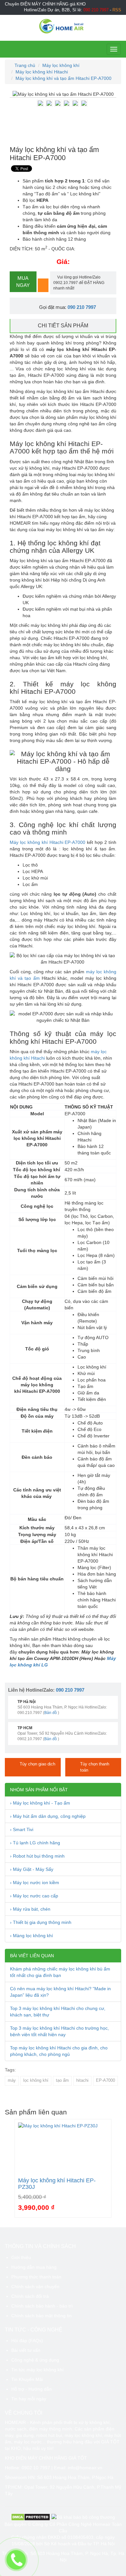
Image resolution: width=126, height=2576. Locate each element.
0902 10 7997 (36, 2468)
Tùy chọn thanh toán (95, 1767)
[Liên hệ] (16, 2560)
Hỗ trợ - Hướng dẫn (31, 2389)
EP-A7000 (105, 2080)
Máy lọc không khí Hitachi (42, 72)
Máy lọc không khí (61, 65)
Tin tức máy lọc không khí (37, 2370)
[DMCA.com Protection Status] (31, 2517)
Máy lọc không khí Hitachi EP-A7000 (47, 842)
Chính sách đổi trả (30, 2296)
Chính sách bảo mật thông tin (42, 2316)
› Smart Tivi (22, 1829)
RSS (117, 10)
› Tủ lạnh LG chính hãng (35, 1843)
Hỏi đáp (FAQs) (27, 2341)
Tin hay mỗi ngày (29, 2399)
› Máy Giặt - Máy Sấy (32, 1869)
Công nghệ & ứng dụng (35, 2360)
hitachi (82, 2080)
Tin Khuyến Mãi (27, 2379)
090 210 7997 (82, 307)
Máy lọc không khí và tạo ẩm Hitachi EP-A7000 (63, 78)
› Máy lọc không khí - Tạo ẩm (40, 1803)
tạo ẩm (62, 2080)
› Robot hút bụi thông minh (37, 1856)
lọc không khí (36, 2080)
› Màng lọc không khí (31, 1936)
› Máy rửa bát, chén (30, 1909)
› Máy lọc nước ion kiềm (35, 1883)
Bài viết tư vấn (26, 2350)
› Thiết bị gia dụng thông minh (41, 1922)
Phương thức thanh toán (36, 2277)
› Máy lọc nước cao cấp (34, 1896)
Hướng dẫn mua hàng (34, 2267)
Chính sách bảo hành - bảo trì (42, 2306)
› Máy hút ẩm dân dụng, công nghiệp (48, 1816)
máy (12, 2080)
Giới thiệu (21, 2257)
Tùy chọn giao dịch (37, 1764)
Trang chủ (24, 65)
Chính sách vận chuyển (35, 2287)
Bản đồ (51, 1713)
